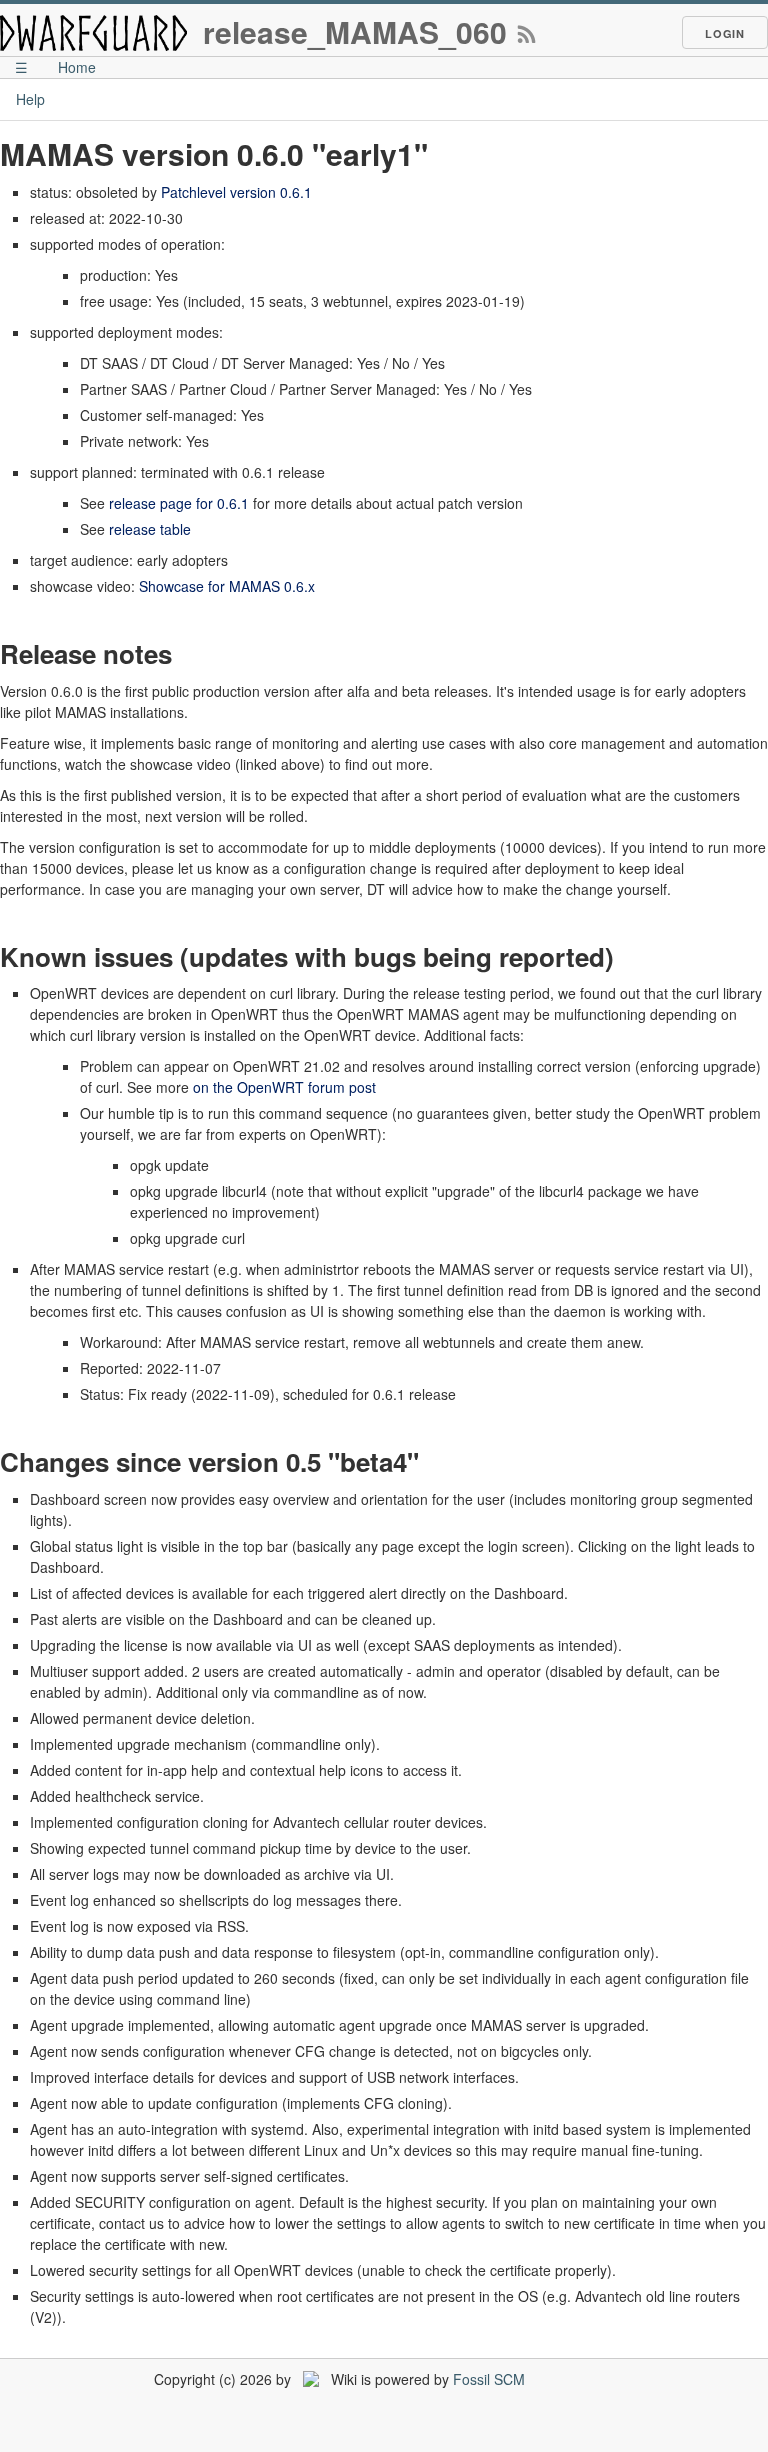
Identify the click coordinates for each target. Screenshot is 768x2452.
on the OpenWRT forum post (284, 1087)
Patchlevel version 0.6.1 (236, 192)
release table (150, 529)
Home (77, 67)
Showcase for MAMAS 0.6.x (227, 586)
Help (30, 99)
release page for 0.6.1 (179, 503)
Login (725, 33)
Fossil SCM (489, 2379)
